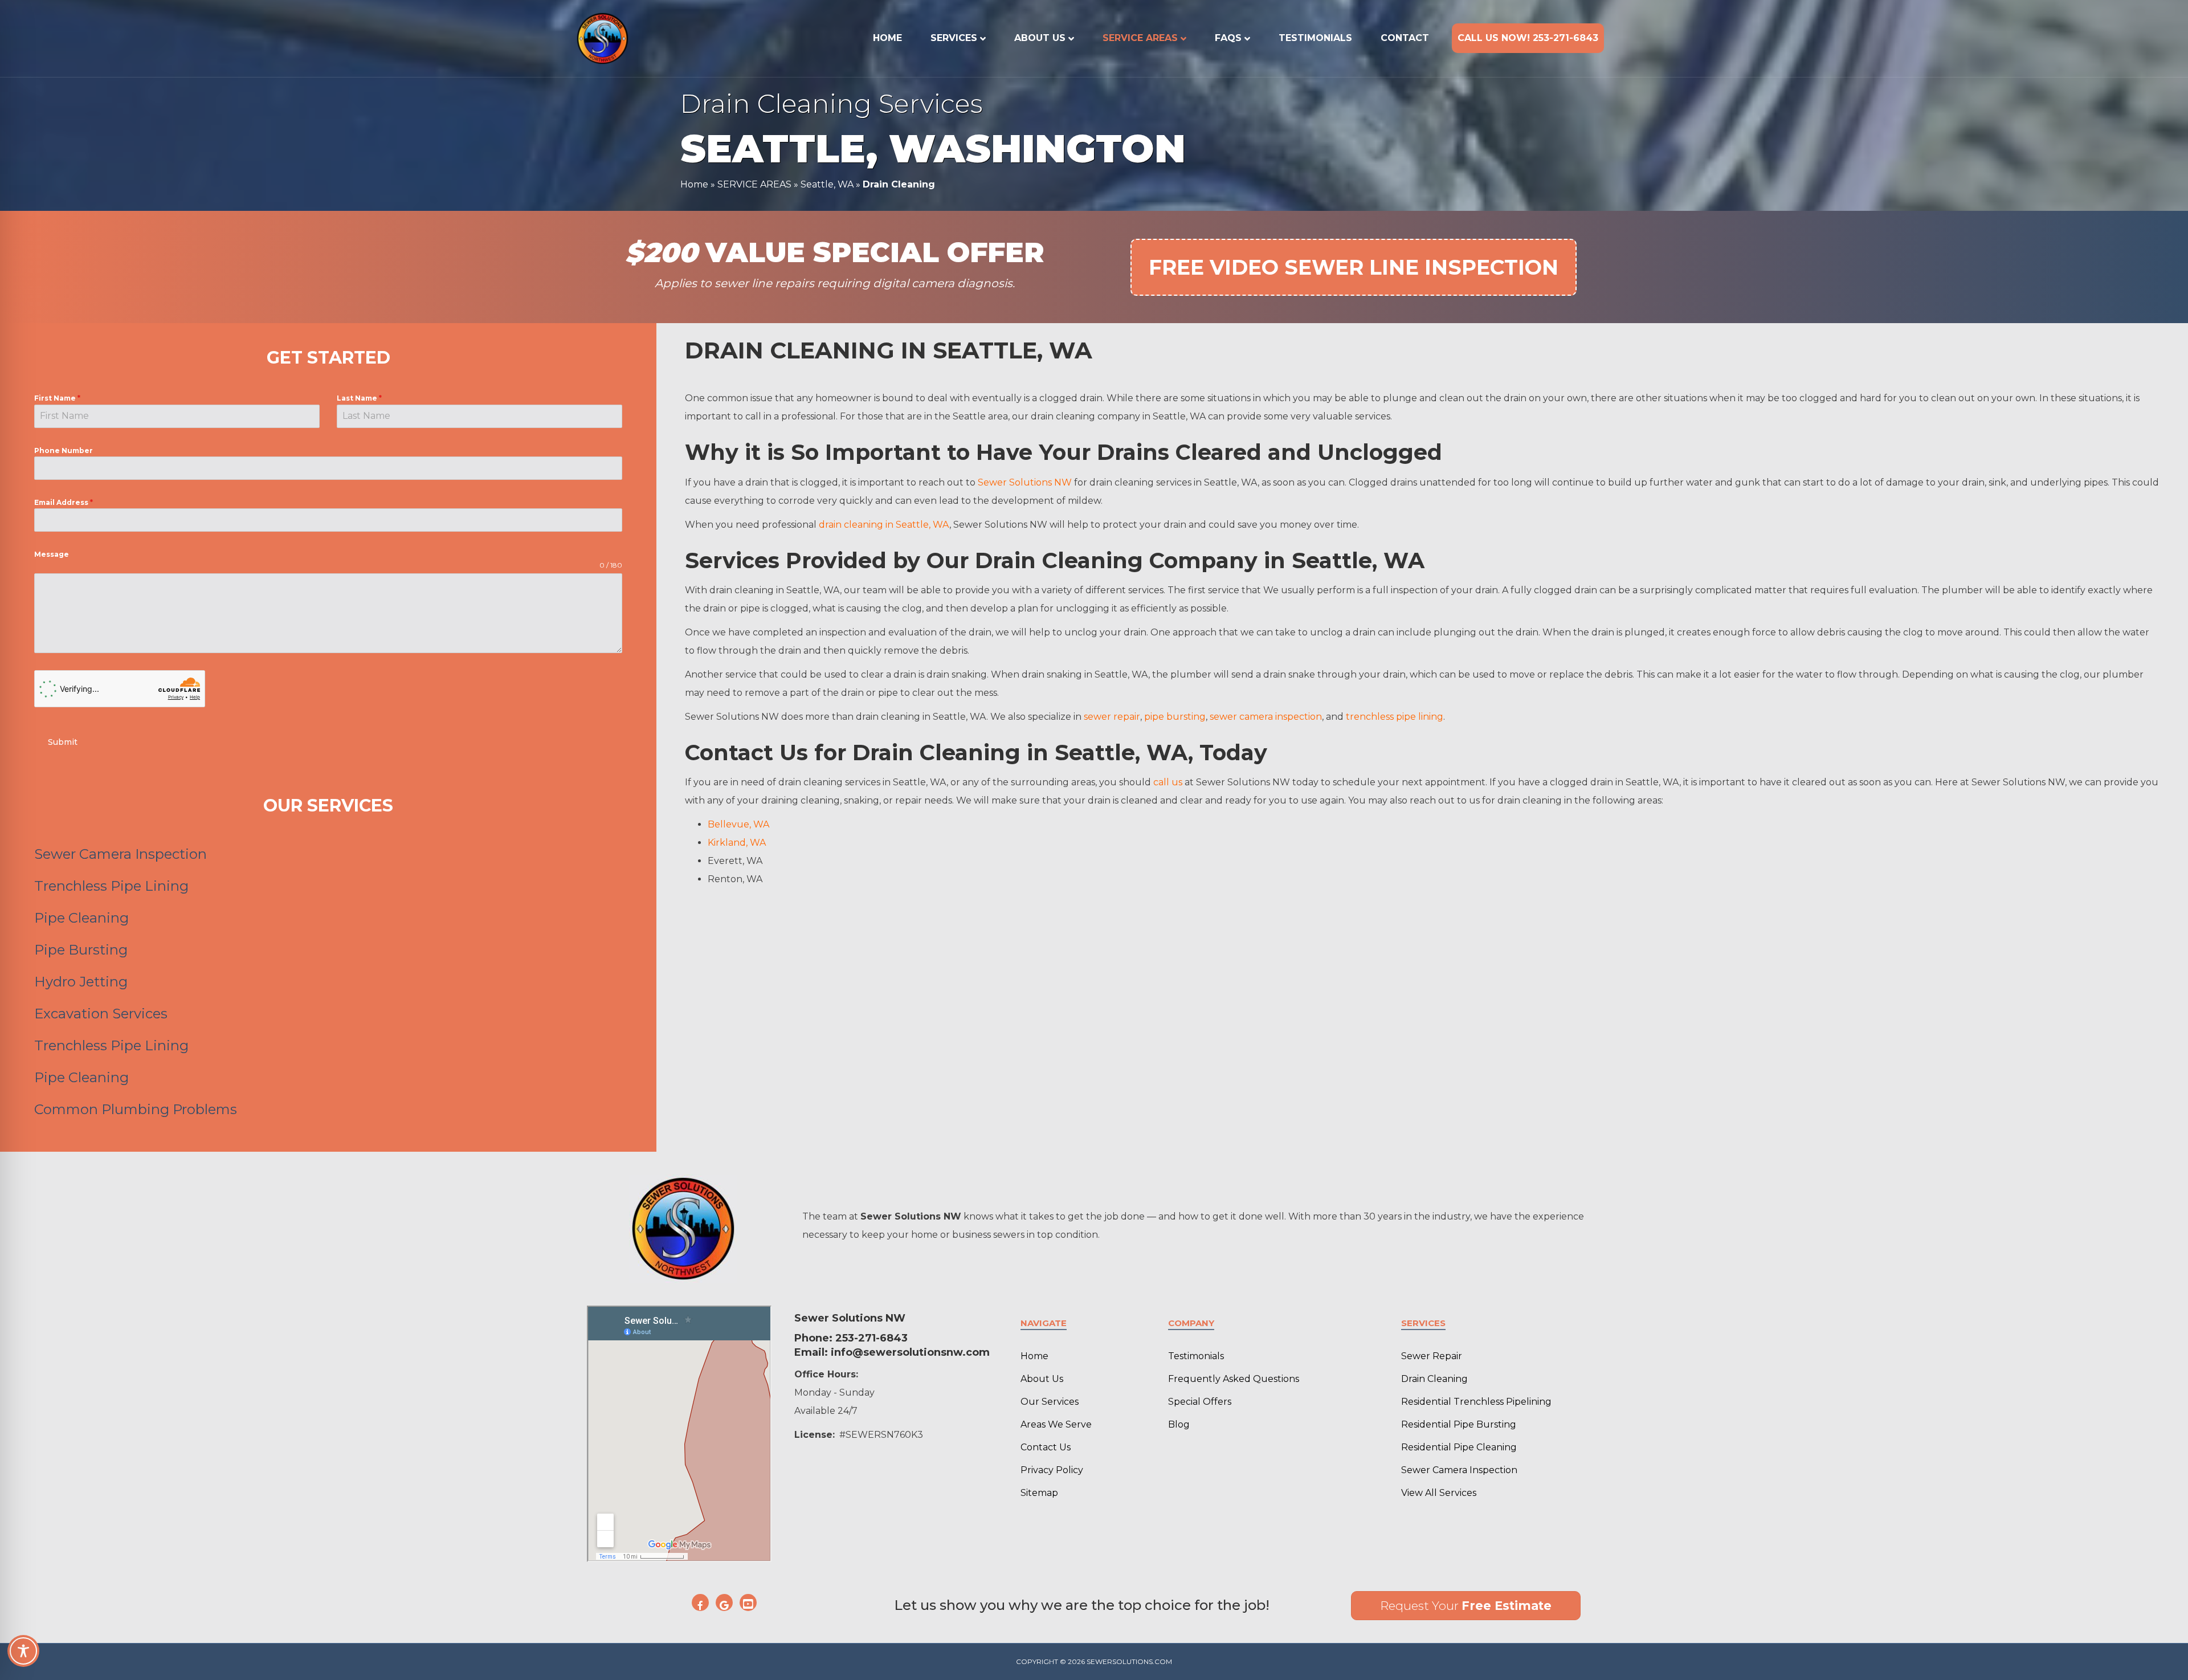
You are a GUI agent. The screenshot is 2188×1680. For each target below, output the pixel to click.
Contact (1405, 38)
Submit (63, 742)
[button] (700, 1602)
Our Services (1050, 1402)
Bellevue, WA (738, 824)
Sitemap (1039, 1493)
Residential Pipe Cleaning (1459, 1447)
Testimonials (1315, 38)
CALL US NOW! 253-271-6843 (1528, 38)
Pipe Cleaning (81, 918)
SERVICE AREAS (1140, 38)
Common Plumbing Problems (136, 1109)
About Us (1040, 38)
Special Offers (1200, 1402)
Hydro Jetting (81, 982)
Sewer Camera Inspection (121, 854)
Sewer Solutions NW (1025, 482)
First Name (57, 398)
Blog (1179, 1424)
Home (887, 38)
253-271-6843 (871, 1338)
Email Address (64, 502)
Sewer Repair (1432, 1356)
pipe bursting (1175, 717)
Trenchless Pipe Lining (111, 886)
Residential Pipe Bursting (1459, 1424)
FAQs (1228, 38)
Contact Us (1046, 1447)
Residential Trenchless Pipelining (1476, 1402)
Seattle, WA (827, 184)
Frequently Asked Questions (1234, 1379)
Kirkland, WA (737, 843)
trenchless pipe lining (1395, 717)
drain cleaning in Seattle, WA (884, 525)
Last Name (359, 398)
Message (52, 554)
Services (954, 38)
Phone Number (64, 450)
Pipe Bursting (81, 950)
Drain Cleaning (1434, 1379)
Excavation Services (101, 1014)
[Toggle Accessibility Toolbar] (23, 1651)
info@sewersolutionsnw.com (910, 1352)
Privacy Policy (1052, 1470)
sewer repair (1112, 717)
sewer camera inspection (1266, 717)
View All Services (1439, 1493)
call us (1168, 782)
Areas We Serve (1056, 1424)
